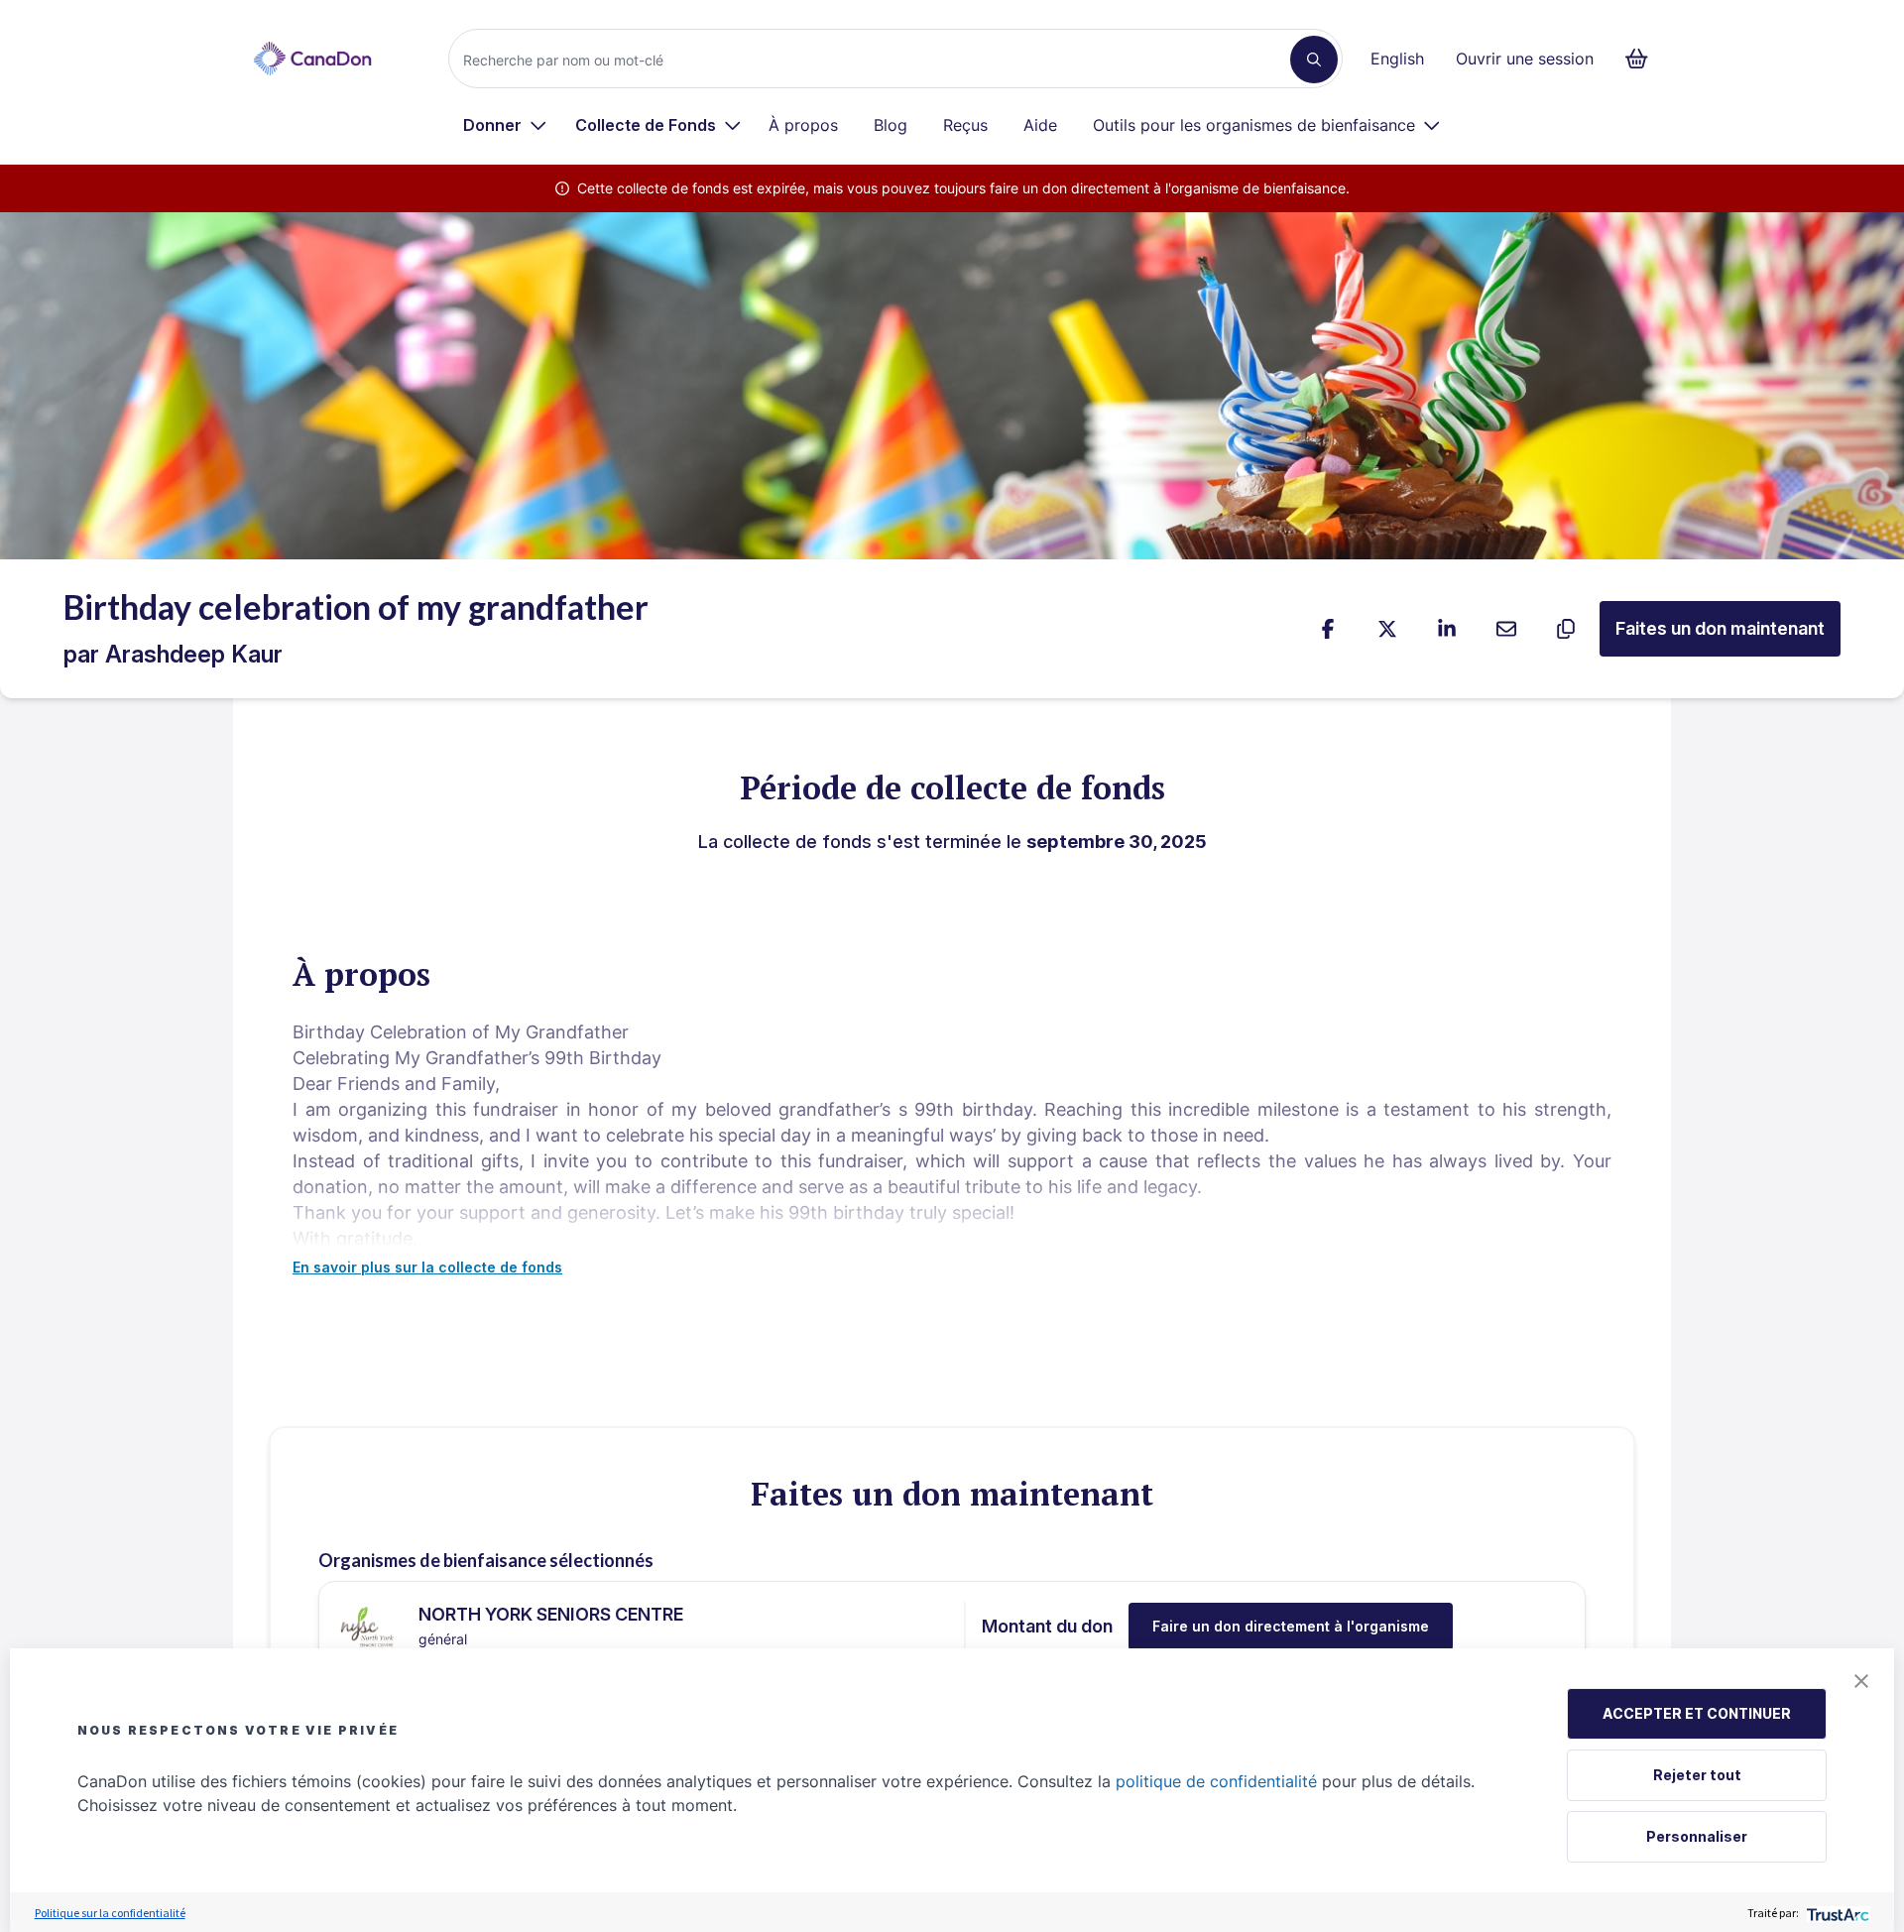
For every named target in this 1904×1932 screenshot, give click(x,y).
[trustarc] (1836, 1913)
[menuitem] (505, 125)
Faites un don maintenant (1720, 628)
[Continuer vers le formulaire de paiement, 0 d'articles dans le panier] (1643, 59)
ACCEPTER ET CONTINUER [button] (1697, 1713)
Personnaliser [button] (1697, 1836)
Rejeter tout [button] (1697, 1775)
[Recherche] (1314, 60)
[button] (1861, 1681)
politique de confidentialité (1216, 1781)
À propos (803, 125)
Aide (1040, 125)
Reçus (965, 125)
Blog (891, 125)
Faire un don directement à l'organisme (1291, 1626)
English (1397, 59)
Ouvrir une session (1525, 59)
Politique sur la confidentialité (110, 1913)
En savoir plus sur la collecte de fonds (427, 1267)
